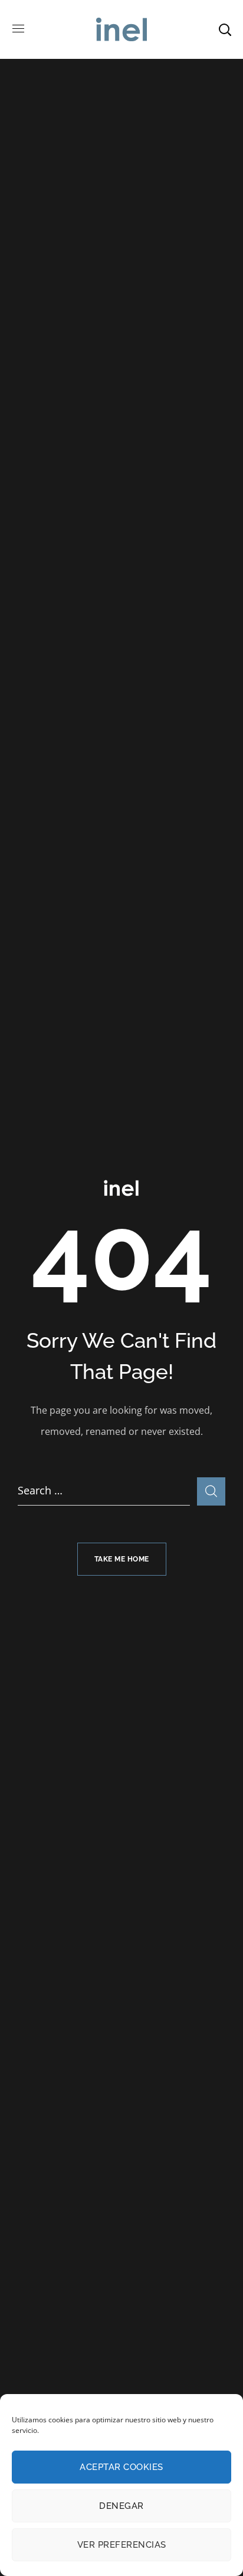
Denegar (121, 2506)
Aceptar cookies (121, 2467)
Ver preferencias (122, 2545)
